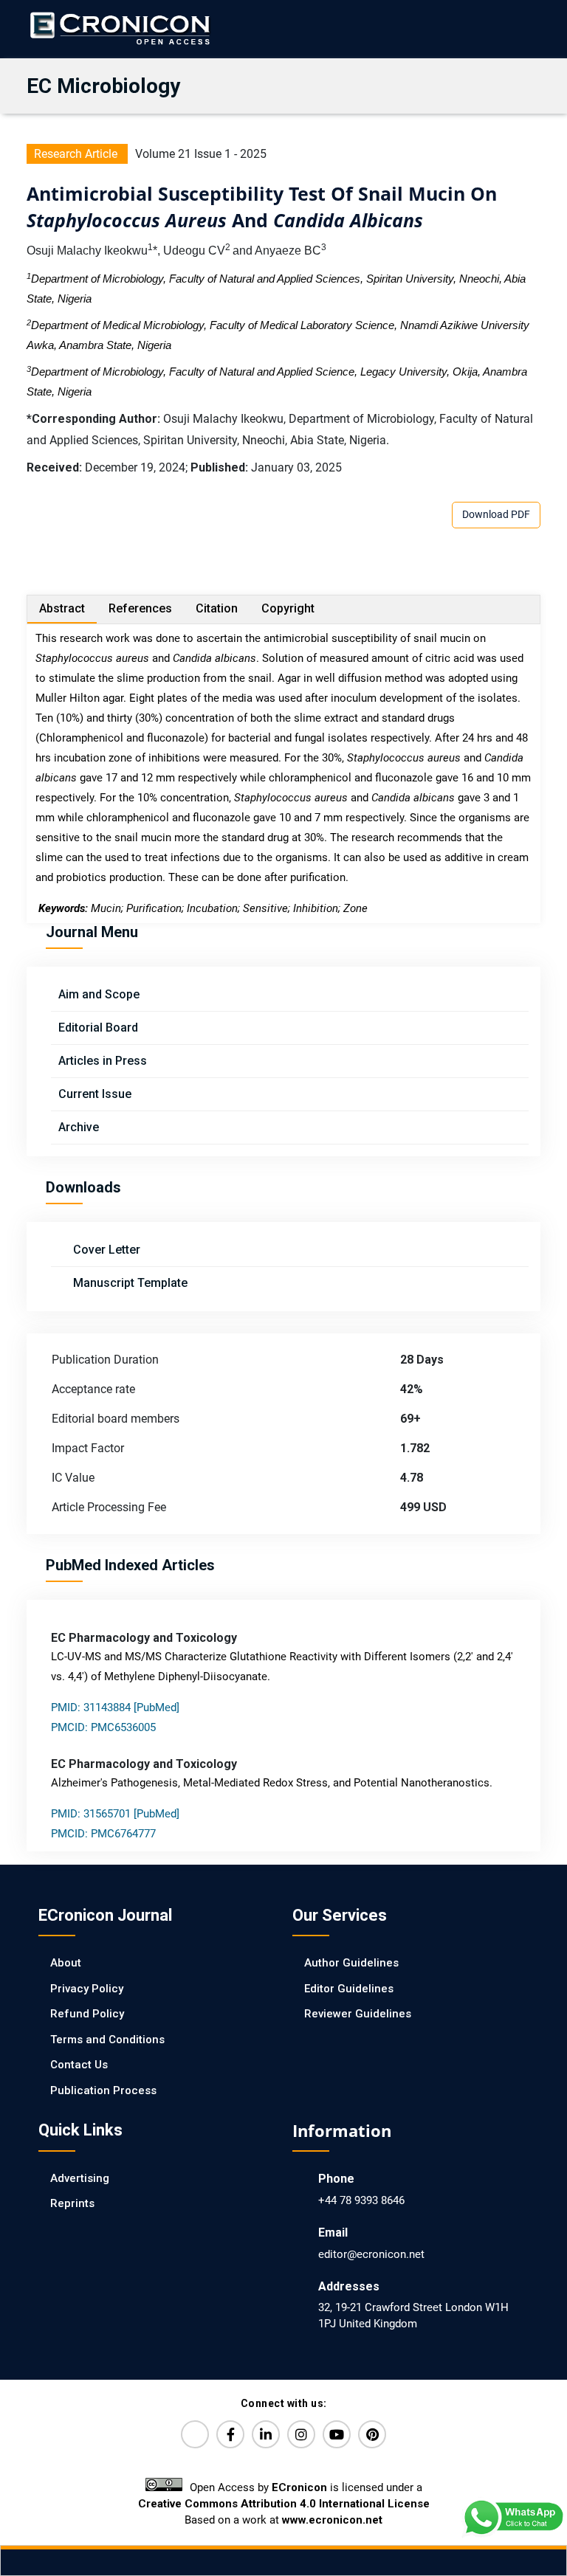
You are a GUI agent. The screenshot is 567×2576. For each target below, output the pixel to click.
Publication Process (103, 2090)
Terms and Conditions (107, 2040)
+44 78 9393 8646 (361, 2200)
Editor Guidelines (349, 1989)
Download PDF (496, 514)
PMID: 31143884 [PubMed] (115, 1707)
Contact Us (79, 2065)
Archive (79, 1127)
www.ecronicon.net (332, 2520)
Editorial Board (98, 1028)
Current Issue (95, 1094)
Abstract (62, 608)
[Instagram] (301, 2434)
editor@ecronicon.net (371, 2254)
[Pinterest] (372, 2434)
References (140, 608)
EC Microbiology (103, 86)
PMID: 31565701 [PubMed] (115, 1814)
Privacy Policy (87, 1989)
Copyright (288, 608)
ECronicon (299, 2487)
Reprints (72, 2203)
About (66, 1963)
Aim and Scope (99, 994)
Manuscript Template (129, 1283)
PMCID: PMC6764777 (103, 1834)
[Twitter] (195, 2434)
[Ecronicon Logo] (119, 28)
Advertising (80, 2178)
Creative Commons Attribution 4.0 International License (284, 2504)
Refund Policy (87, 2014)
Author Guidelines (351, 1963)
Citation (217, 608)
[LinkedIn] (266, 2434)
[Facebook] (230, 2434)
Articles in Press (103, 1061)
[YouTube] (337, 2434)
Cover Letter (105, 1250)
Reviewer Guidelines (358, 2014)
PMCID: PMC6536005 (103, 1727)
